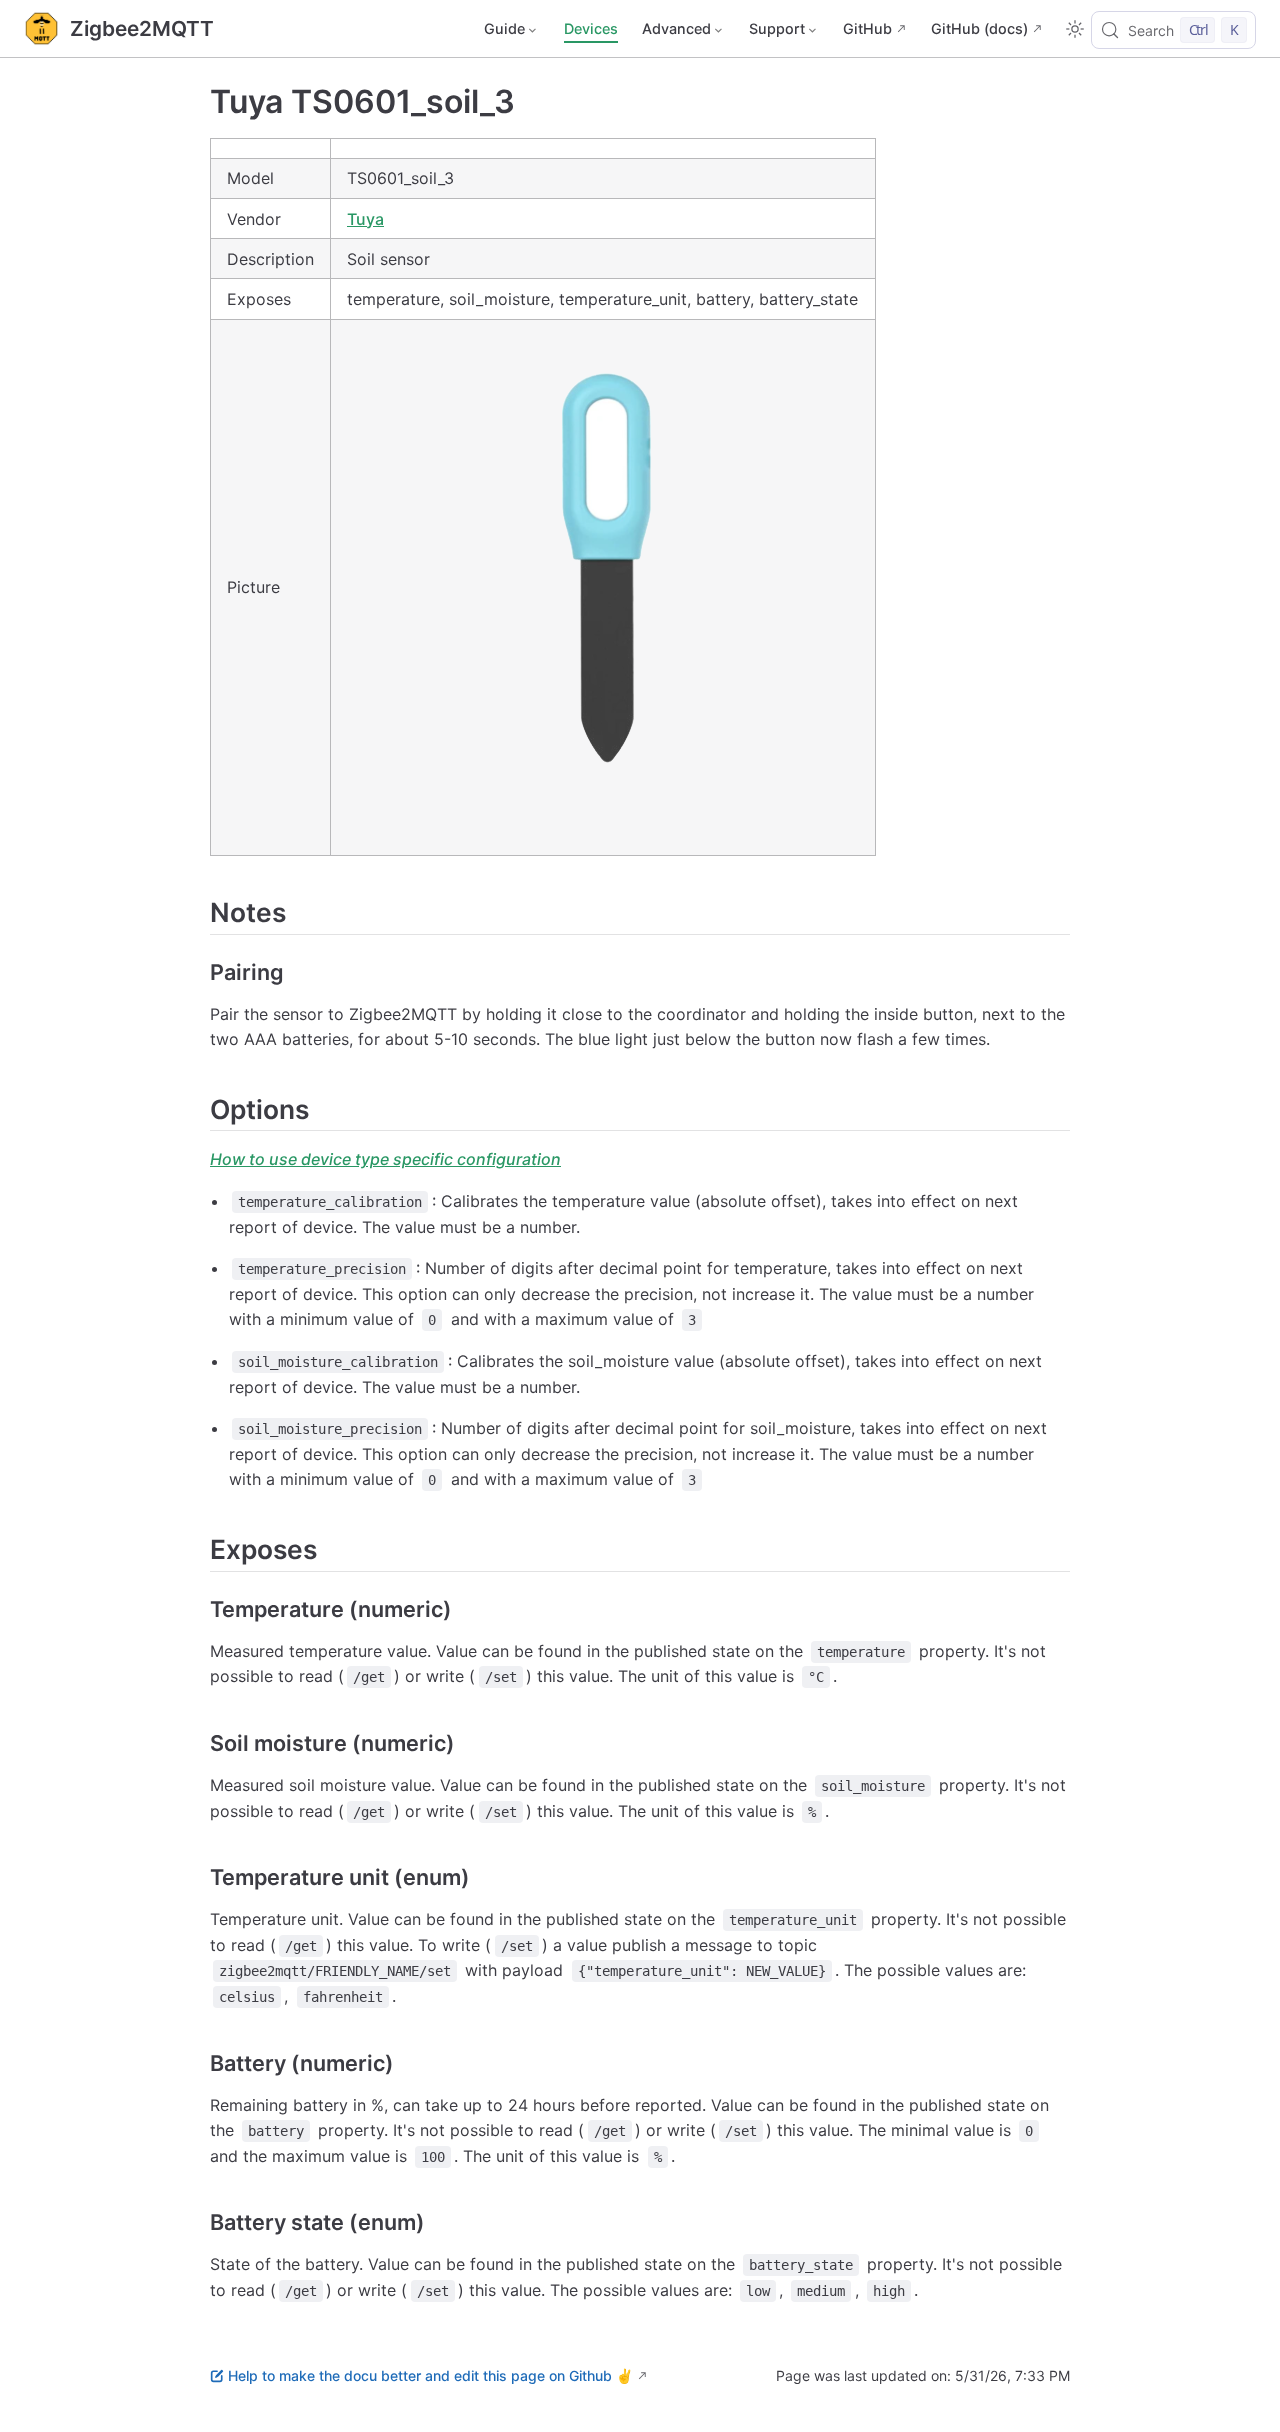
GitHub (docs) (979, 28)
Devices (591, 28)
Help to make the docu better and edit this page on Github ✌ (430, 2375)
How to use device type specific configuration (385, 1159)
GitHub (867, 28)
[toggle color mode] (1075, 29)
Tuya (365, 219)
